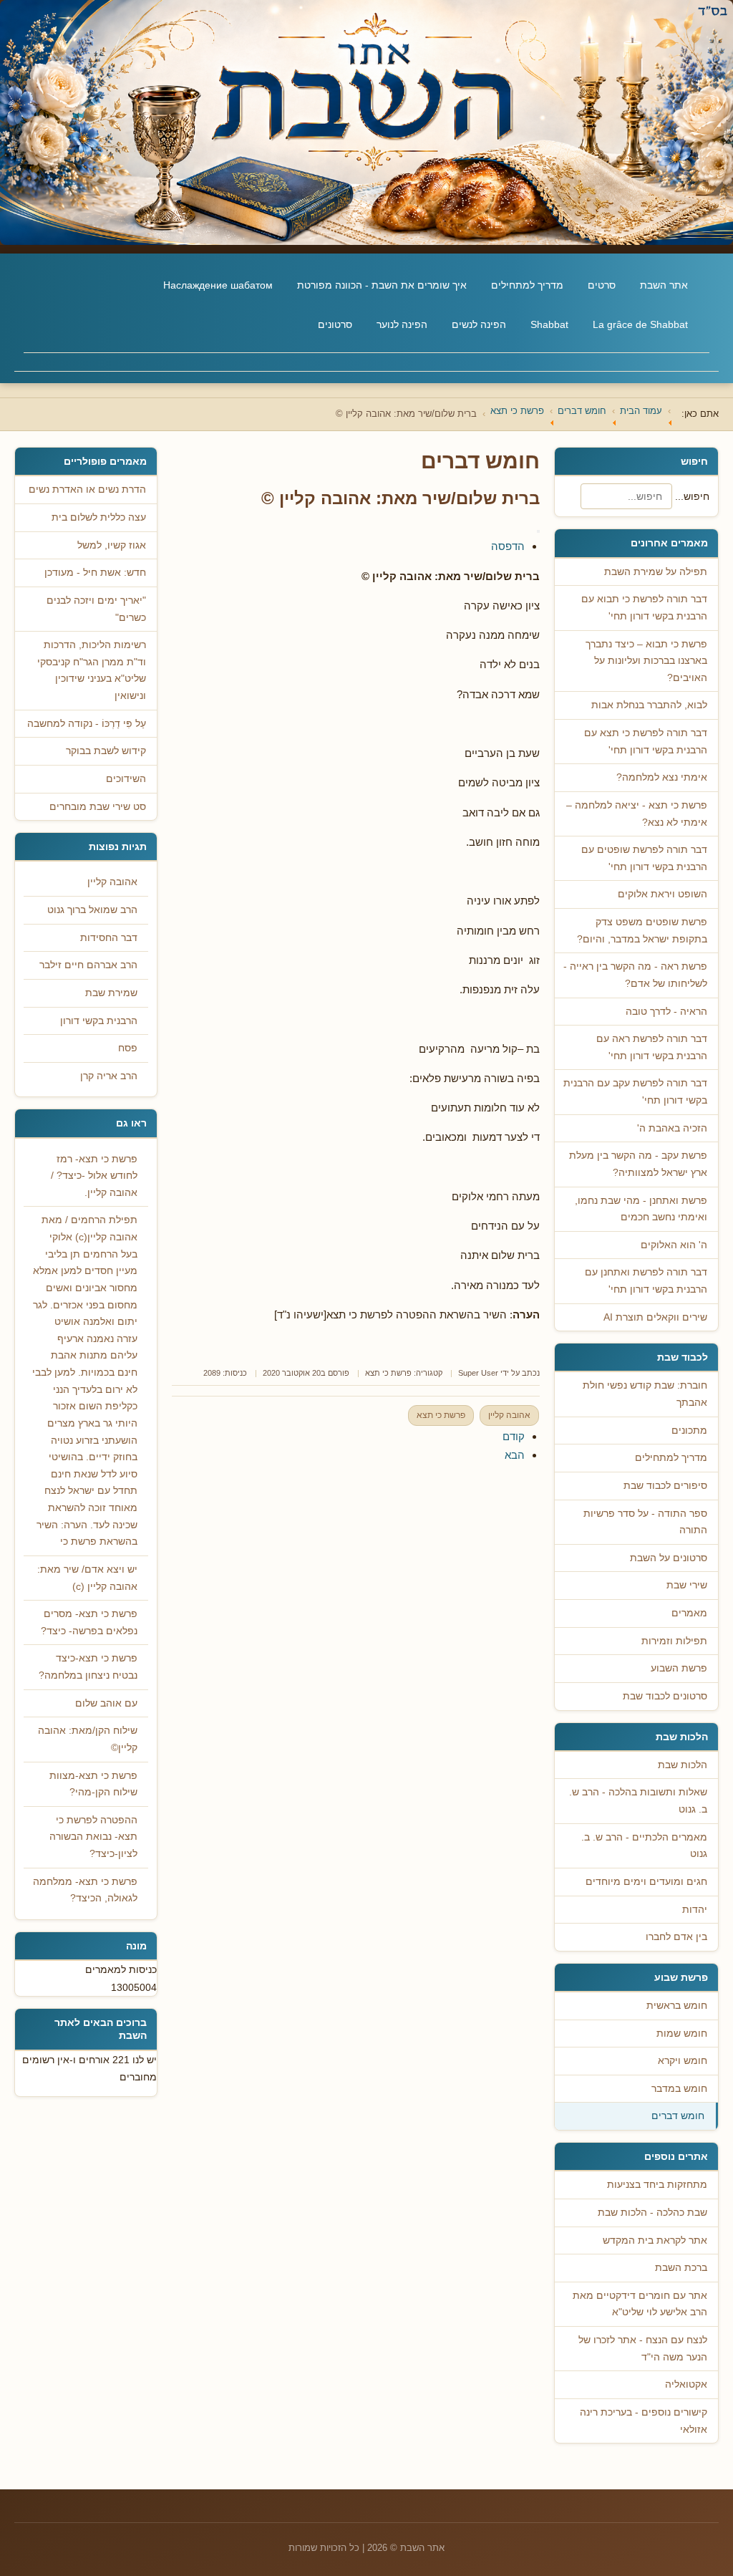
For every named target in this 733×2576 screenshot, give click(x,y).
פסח (128, 1048)
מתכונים (689, 1431)
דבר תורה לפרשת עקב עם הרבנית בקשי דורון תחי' (635, 1092)
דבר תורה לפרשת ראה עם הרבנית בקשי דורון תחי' (652, 1047)
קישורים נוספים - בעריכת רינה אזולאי (644, 2421)
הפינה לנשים (479, 324)
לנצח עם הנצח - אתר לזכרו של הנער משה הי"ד (643, 2349)
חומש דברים (678, 2116)
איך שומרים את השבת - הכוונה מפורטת (382, 285)
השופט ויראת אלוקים (662, 894)
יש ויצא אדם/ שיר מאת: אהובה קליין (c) (87, 1578)
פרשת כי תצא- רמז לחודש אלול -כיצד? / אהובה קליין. (94, 1176)
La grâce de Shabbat (640, 324)
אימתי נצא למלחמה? (662, 777)
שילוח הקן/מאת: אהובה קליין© (88, 1739)
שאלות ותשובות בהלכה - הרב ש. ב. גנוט (638, 1801)
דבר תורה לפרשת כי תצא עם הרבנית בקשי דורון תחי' (646, 742)
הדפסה (508, 546)
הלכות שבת (683, 1765)
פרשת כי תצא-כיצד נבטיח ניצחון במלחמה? (88, 1667)
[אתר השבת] (366, 122)
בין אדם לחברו (676, 1937)
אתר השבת (664, 285)
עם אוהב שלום (106, 1703)
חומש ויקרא (683, 2061)
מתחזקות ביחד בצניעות (657, 2185)
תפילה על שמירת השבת (656, 572)
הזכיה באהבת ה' (672, 1128)
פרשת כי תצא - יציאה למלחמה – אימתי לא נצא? (637, 814)
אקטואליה (686, 2384)
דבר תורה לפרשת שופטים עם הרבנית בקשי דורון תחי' (644, 858)
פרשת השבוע (679, 1668)
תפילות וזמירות (674, 1641)
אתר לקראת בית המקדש (655, 2240)
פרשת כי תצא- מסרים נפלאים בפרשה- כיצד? (89, 1622)
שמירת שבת (111, 993)
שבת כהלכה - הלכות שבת (652, 2213)
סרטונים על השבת (669, 1558)
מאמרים (689, 1613)
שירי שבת (687, 1585)
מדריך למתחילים (527, 285)
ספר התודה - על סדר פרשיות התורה (645, 1522)
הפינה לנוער (402, 324)
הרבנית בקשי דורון (99, 1021)
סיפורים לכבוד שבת (665, 1486)
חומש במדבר (679, 2089)
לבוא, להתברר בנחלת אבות (649, 705)
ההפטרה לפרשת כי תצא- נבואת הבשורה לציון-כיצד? (93, 1837)
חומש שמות (682, 2034)
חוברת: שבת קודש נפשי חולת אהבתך (645, 1394)
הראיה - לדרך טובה (666, 1012)
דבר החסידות (109, 938)
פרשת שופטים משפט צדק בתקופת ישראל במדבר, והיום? (642, 931)
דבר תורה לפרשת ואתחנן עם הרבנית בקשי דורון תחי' (646, 1281)
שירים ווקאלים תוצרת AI (655, 1317)
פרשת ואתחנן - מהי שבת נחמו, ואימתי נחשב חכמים (641, 1209)
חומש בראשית (677, 2006)
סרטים (602, 285)
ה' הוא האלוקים (674, 1245)
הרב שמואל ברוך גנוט (92, 910)
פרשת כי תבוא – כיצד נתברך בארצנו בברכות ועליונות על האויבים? (646, 661)
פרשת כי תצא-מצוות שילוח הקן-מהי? (93, 1784)
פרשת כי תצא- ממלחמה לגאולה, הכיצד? (85, 1890)
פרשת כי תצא (388, 1373)
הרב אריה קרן (109, 1076)
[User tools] (538, 531)
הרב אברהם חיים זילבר (88, 965)
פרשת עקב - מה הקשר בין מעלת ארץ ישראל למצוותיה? (638, 1164)
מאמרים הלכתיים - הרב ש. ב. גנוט (644, 1846)
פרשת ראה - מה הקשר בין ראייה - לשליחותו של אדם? (635, 975)
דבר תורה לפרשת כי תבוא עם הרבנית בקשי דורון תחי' (644, 608)
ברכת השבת (681, 2268)
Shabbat (549, 324)
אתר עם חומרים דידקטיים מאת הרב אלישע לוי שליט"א (640, 2304)
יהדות (695, 1910)
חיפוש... (692, 496)
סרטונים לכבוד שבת (665, 1696)
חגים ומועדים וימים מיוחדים (646, 1882)
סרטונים (335, 324)
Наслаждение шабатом (218, 285)
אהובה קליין (509, 1415)
